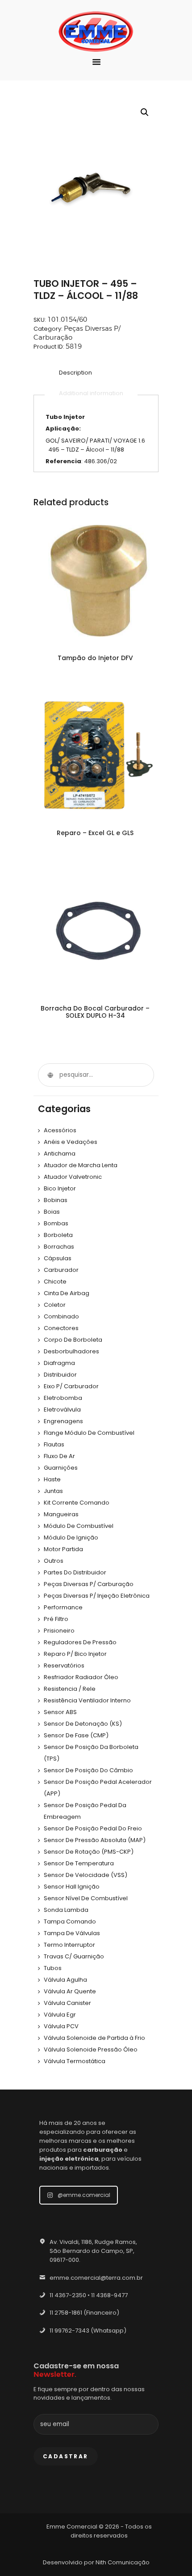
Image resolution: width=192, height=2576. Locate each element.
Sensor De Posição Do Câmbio (88, 1770)
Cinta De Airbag (67, 1293)
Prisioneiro (59, 1631)
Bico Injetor (60, 1188)
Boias (52, 1212)
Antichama (60, 1154)
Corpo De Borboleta (73, 1340)
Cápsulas (58, 1258)
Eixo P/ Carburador (71, 1386)
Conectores (61, 1328)
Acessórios (60, 1130)
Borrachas (59, 1247)
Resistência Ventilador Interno (87, 1700)
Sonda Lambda (66, 1910)
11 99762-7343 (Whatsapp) (88, 2331)
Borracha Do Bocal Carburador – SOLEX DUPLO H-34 (95, 1012)
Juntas (53, 1491)
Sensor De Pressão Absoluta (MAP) (95, 1840)
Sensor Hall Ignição (72, 1887)
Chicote (55, 1282)
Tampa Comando (70, 1921)
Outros (54, 1561)
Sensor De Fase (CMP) (76, 1735)
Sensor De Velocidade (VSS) (86, 1875)
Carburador (61, 1270)
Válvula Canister (67, 2003)
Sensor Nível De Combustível (86, 1898)
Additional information (91, 393)
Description (75, 373)
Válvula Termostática (75, 2061)
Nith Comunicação (123, 2562)
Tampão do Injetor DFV (95, 658)
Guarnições (61, 1468)
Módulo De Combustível (79, 1526)
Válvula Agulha (65, 1980)
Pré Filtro (56, 1619)
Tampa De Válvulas (72, 1933)
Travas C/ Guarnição (74, 1956)
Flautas (54, 1444)
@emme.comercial (84, 2195)
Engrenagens (63, 1421)
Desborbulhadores (71, 1351)
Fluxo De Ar (59, 1456)
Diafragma (59, 1363)
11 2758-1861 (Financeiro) (84, 2313)
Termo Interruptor (69, 1945)
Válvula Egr (60, 2015)
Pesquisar (50, 1075)
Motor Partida (63, 1549)
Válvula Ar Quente (70, 1991)
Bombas (56, 1223)
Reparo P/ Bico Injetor (75, 1654)
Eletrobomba (63, 1398)
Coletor (55, 1305)
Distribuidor (60, 1375)
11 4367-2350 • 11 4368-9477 (89, 2295)
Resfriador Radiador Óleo (81, 1677)
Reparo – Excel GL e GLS (95, 833)
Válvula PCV (61, 2026)
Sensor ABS (60, 1712)
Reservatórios (64, 1665)
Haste (52, 1479)
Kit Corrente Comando (77, 1503)
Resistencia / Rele (70, 1689)
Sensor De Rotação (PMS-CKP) (89, 1852)
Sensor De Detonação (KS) (83, 1724)
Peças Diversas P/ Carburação (89, 1584)
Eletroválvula (62, 1410)
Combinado (61, 1316)
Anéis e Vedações (71, 1142)
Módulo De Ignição (71, 1537)
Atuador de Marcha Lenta (81, 1165)
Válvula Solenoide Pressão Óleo (91, 2049)
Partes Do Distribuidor (75, 1572)
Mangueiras (61, 1514)
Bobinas (56, 1200)
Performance (63, 1607)
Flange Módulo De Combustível (89, 1433)
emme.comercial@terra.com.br (96, 2278)
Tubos (53, 1968)
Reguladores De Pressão (80, 1642)
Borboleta (58, 1235)
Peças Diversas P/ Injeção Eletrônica (97, 1596)
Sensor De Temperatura (79, 1863)
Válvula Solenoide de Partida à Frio (94, 2038)
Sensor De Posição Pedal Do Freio (93, 1828)
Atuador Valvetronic (73, 1177)
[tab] (75, 373)
